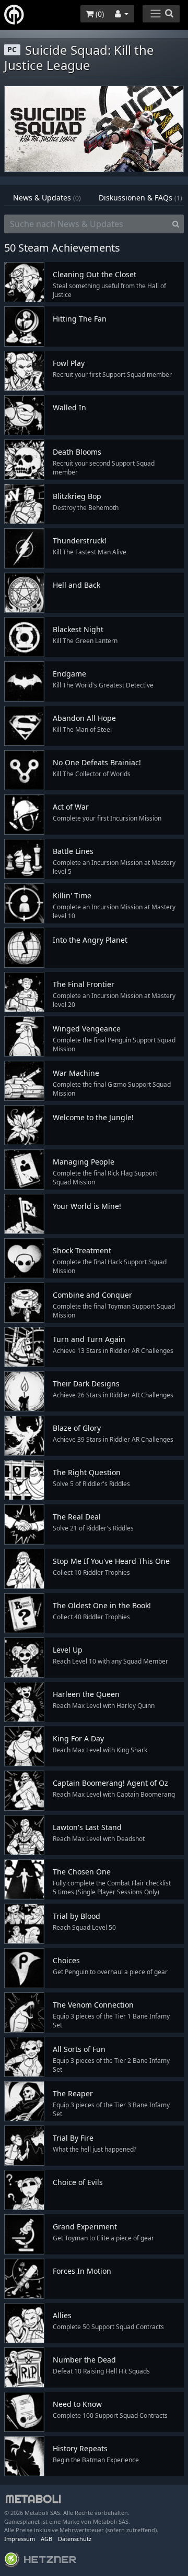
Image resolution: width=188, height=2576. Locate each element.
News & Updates (47, 198)
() (99, 14)
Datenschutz (75, 2539)
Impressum (20, 2539)
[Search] (176, 224)
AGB (46, 2539)
